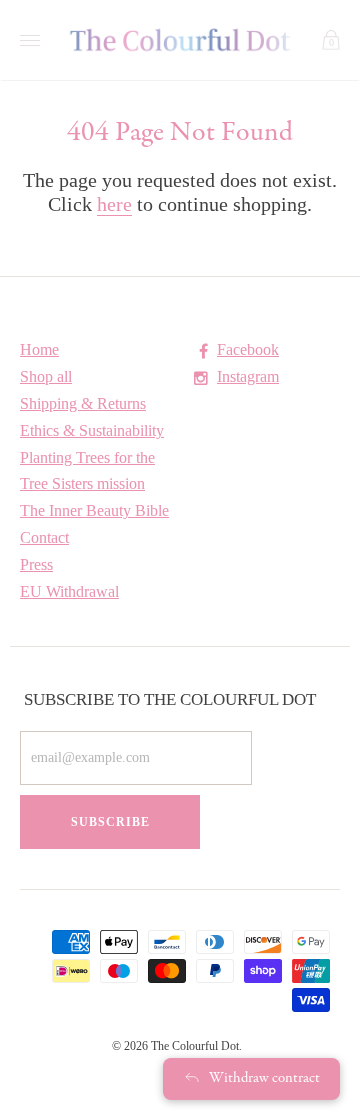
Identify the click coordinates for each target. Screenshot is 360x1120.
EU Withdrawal (69, 591)
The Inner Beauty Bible (94, 510)
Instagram (248, 376)
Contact (44, 537)
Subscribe (110, 822)
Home (39, 349)
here (114, 204)
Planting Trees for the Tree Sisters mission (87, 470)
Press (36, 564)
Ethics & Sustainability (92, 430)
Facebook (248, 349)
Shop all (46, 376)
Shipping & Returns (83, 403)
